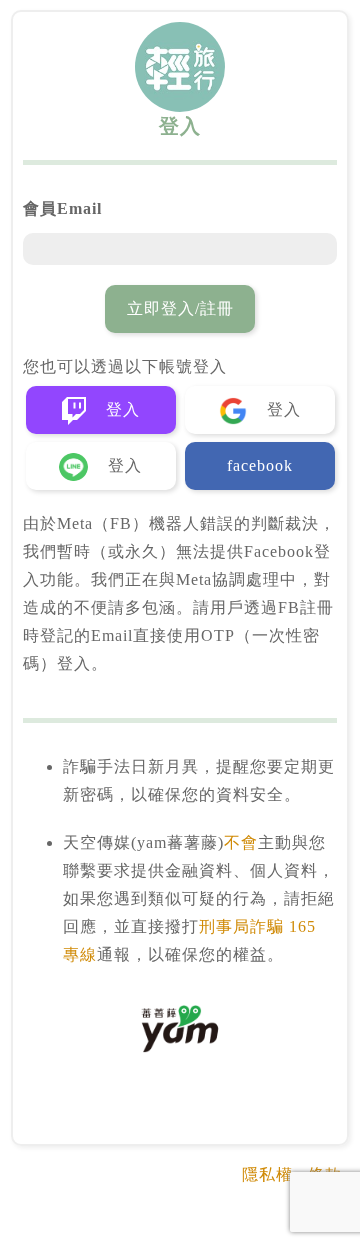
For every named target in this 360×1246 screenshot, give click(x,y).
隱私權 (267, 1174)
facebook (260, 465)
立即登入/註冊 (180, 308)
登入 (120, 409)
